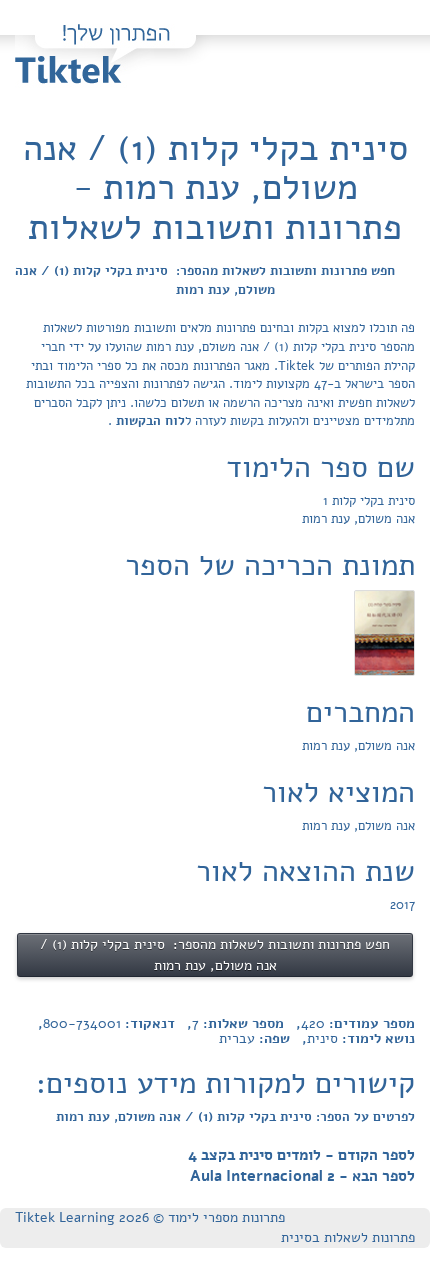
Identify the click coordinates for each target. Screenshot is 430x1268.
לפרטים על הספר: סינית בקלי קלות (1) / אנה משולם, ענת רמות (235, 1117)
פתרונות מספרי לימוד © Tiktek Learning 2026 (150, 1217)
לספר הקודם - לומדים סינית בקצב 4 (301, 1155)
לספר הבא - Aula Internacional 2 (302, 1176)
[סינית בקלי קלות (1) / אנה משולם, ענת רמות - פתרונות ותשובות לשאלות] (384, 632)
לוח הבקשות (148, 421)
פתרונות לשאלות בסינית (348, 1237)
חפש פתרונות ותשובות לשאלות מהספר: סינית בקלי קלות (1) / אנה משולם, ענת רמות (205, 280)
